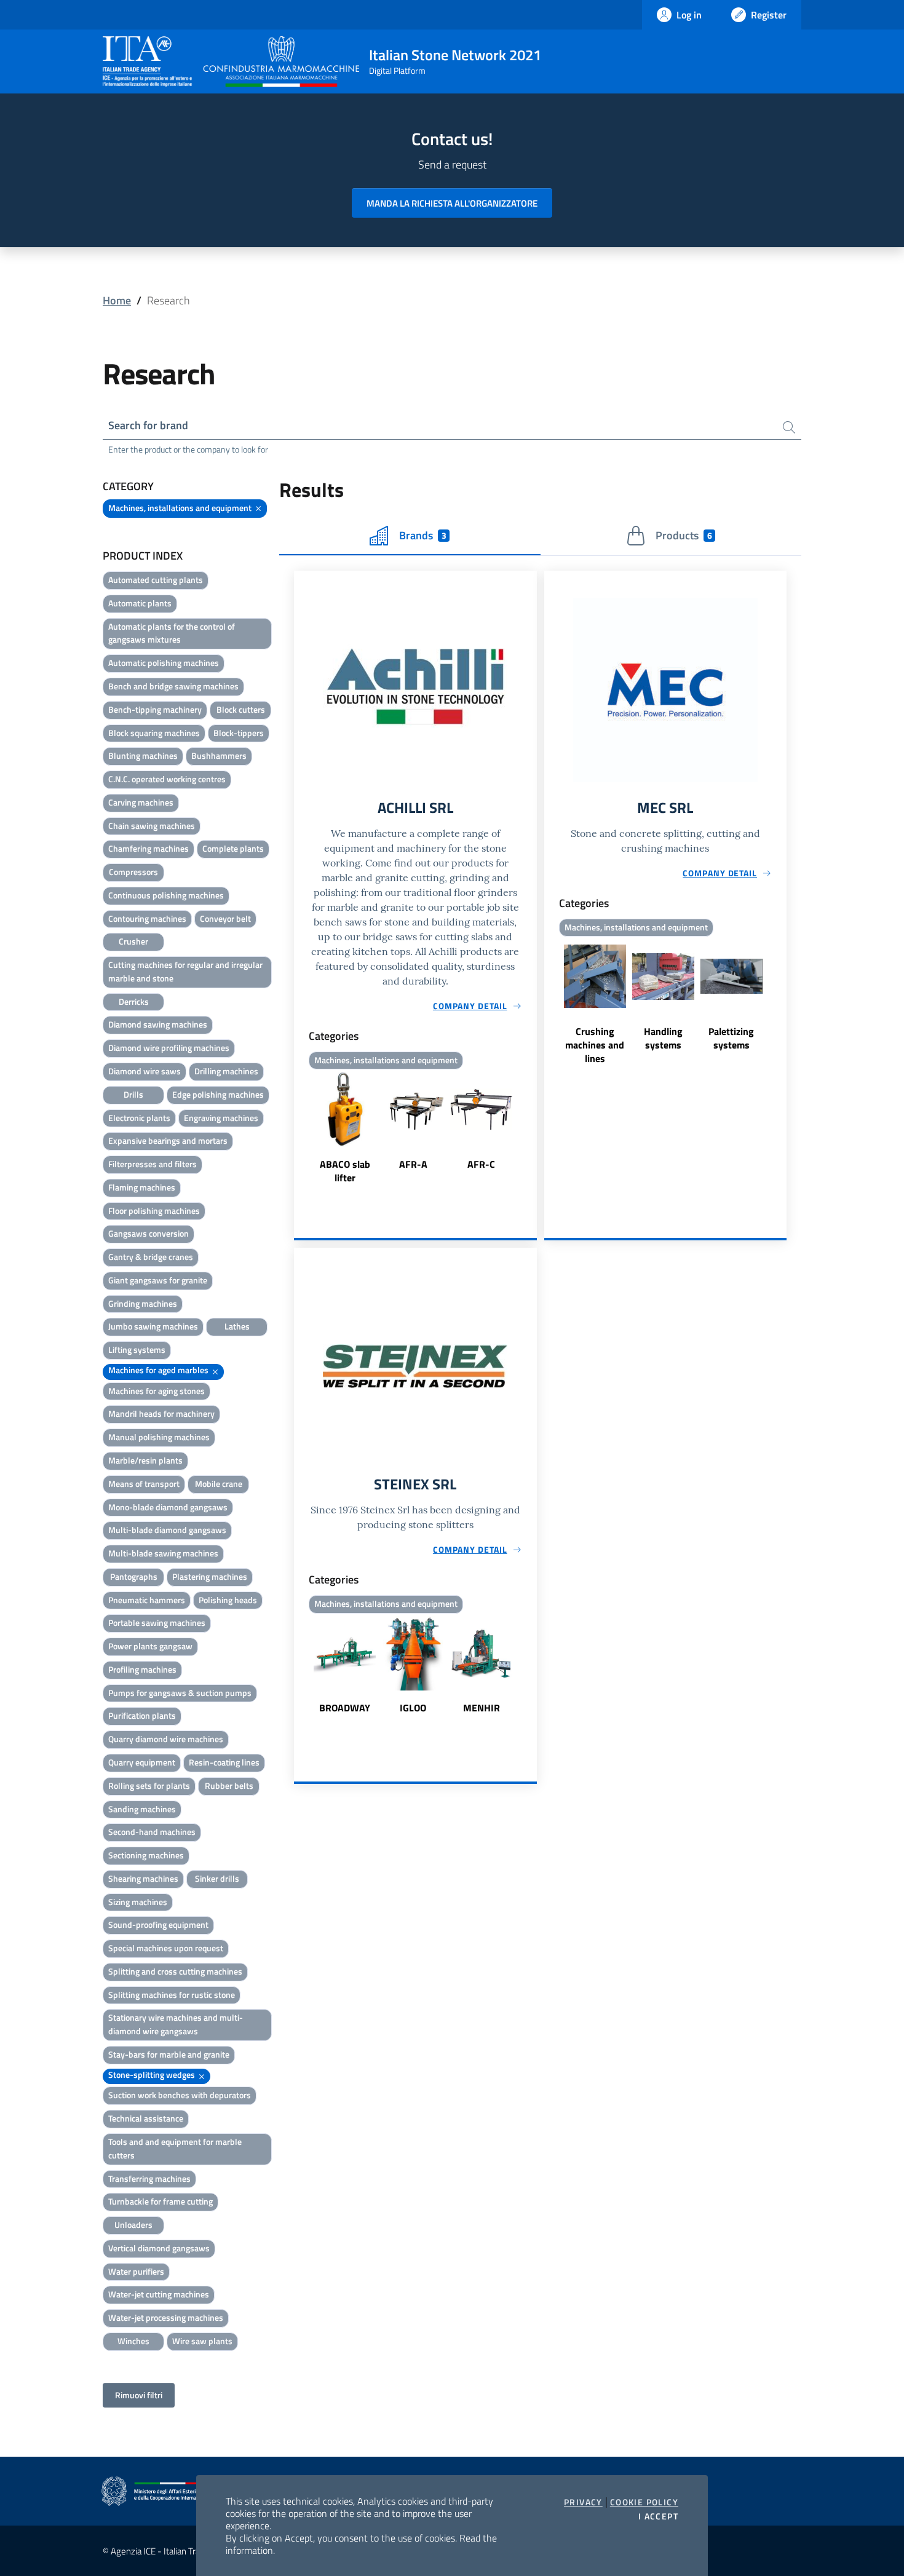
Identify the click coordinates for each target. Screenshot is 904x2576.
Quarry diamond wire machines (166, 1739)
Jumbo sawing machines (153, 1326)
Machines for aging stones (157, 1391)
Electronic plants (139, 1118)
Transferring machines (149, 2178)
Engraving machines (221, 1118)
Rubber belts (229, 1785)
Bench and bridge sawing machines (173, 686)
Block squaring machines (154, 733)
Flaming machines (142, 1187)
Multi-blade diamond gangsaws (167, 1530)
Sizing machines (138, 1902)
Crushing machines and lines (595, 1045)
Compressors (133, 872)
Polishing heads (228, 1600)
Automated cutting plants (156, 580)
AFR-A (413, 1164)
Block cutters (241, 709)
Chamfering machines (149, 848)
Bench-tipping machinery (155, 709)
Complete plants (233, 848)
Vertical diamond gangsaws (159, 2248)
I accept (658, 2516)
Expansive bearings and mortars (168, 1140)
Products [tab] (684, 535)
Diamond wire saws (145, 1071)
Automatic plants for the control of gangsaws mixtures (172, 633)
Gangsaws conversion (149, 1233)
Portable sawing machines (157, 1623)
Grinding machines (143, 1303)
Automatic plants (140, 603)
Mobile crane (219, 1484)
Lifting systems (137, 1349)
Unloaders (133, 2225)
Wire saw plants (202, 2341)
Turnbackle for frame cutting (161, 2201)
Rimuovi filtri (139, 2395)
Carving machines (141, 802)
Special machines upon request (166, 1948)
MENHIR (482, 1708)
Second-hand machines (152, 1832)
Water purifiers (136, 2271)
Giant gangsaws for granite (158, 1280)
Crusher (133, 941)
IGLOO (413, 1708)
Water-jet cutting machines (159, 2294)
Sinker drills (217, 1878)
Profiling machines (142, 1669)
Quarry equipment (142, 1762)
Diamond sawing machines (158, 1024)
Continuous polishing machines (166, 895)
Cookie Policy (644, 2502)
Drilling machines (226, 1071)
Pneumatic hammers (147, 1600)
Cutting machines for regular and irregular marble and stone (185, 971)
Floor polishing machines (154, 1211)
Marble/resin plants (145, 1460)
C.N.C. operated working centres (167, 779)
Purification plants (142, 1715)
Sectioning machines (146, 1855)
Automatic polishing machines (164, 663)
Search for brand (148, 425)
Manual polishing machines (159, 1437)
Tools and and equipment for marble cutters (175, 2148)
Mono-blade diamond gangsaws (168, 1507)
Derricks (134, 1001)
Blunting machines (143, 755)
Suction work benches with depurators (180, 2095)
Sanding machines (142, 1809)
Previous (299, 1129)
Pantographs (134, 1576)
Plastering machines (210, 1576)
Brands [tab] (422, 535)
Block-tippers (239, 733)
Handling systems (663, 1038)
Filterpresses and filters (153, 1164)
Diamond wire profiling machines (169, 1048)
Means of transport (144, 1484)
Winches (133, 2341)
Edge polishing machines (218, 1094)
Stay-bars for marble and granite (169, 2054)
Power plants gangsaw (150, 1646)
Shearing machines (143, 1878)
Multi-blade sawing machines (163, 1553)
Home (117, 300)
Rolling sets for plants (149, 1785)
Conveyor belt (225, 918)
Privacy (583, 2502)
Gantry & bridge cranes (151, 1257)
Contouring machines (147, 918)
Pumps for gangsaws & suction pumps (180, 1693)
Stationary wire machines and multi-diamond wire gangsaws (176, 2024)
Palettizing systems (731, 1038)
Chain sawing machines (152, 826)
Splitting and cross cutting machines (175, 1971)
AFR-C (481, 1164)
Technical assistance (146, 2118)
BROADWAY (345, 1708)
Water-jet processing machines (166, 2317)
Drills (133, 1094)
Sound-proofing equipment (158, 1924)
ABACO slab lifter (345, 1171)
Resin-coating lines (224, 1762)
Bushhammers (219, 755)
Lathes (237, 1326)
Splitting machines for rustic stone (172, 1995)
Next (531, 1129)
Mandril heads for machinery (161, 1413)
